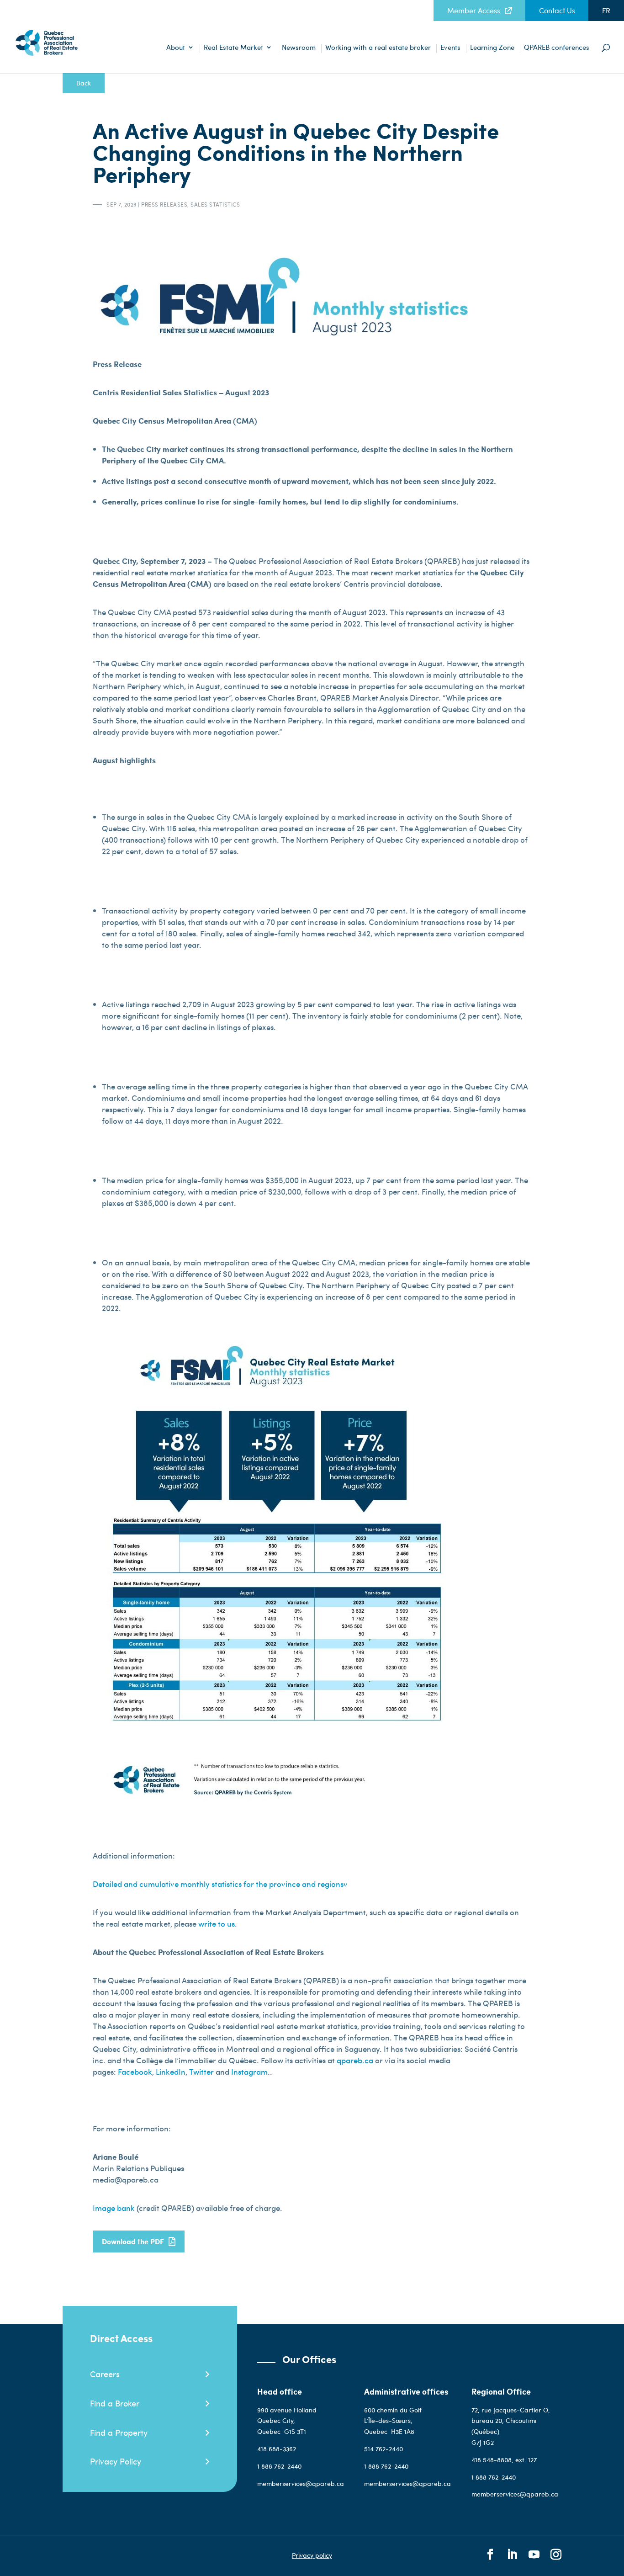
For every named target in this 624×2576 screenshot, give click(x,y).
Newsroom (299, 48)
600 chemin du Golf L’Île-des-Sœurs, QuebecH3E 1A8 (393, 2421)
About (176, 48)
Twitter (201, 2071)
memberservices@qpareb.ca (301, 2483)
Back (84, 83)
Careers (105, 2374)
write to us (217, 1923)
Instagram (249, 2071)
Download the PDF (133, 2241)
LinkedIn (171, 2071)
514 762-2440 (384, 2449)
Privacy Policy (116, 2461)
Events (450, 48)
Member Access (474, 11)
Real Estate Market (233, 48)
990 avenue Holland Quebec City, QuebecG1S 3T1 (287, 2421)
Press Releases (164, 204)
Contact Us (557, 11)
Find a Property (119, 2432)
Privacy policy (312, 2555)
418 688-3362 (277, 2449)
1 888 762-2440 (279, 2466)
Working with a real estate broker (378, 48)
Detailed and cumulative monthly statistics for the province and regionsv (220, 1884)
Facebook (135, 2071)
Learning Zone (492, 48)
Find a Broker (115, 2403)
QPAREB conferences (557, 48)
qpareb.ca (356, 2060)
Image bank (115, 2208)
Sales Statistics (215, 204)
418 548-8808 (492, 2460)
